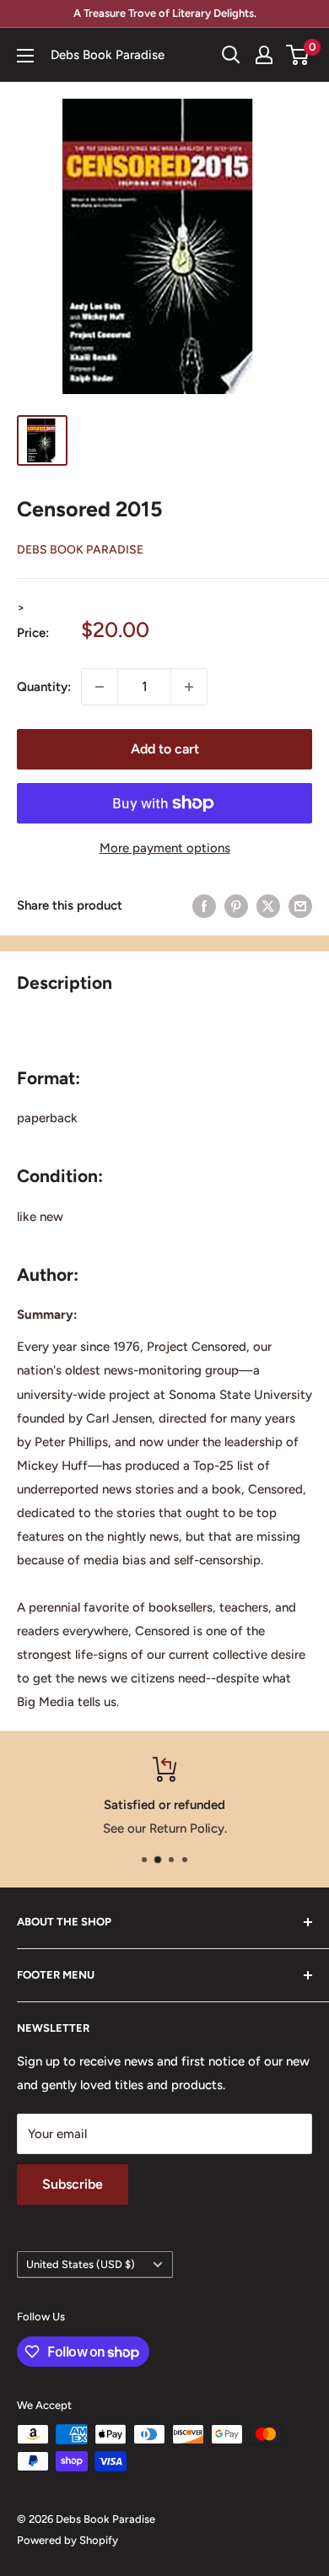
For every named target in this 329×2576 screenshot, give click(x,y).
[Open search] (231, 55)
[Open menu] (25, 56)
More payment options (165, 848)
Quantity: (44, 687)
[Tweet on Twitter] (268, 906)
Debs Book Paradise (80, 550)
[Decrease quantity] (100, 687)
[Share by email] (300, 906)
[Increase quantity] (189, 687)
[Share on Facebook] (204, 906)
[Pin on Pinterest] (236, 906)
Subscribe (73, 2184)
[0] (298, 55)
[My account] (264, 55)
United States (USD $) (81, 2264)
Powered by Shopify (67, 2540)
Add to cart (165, 749)
